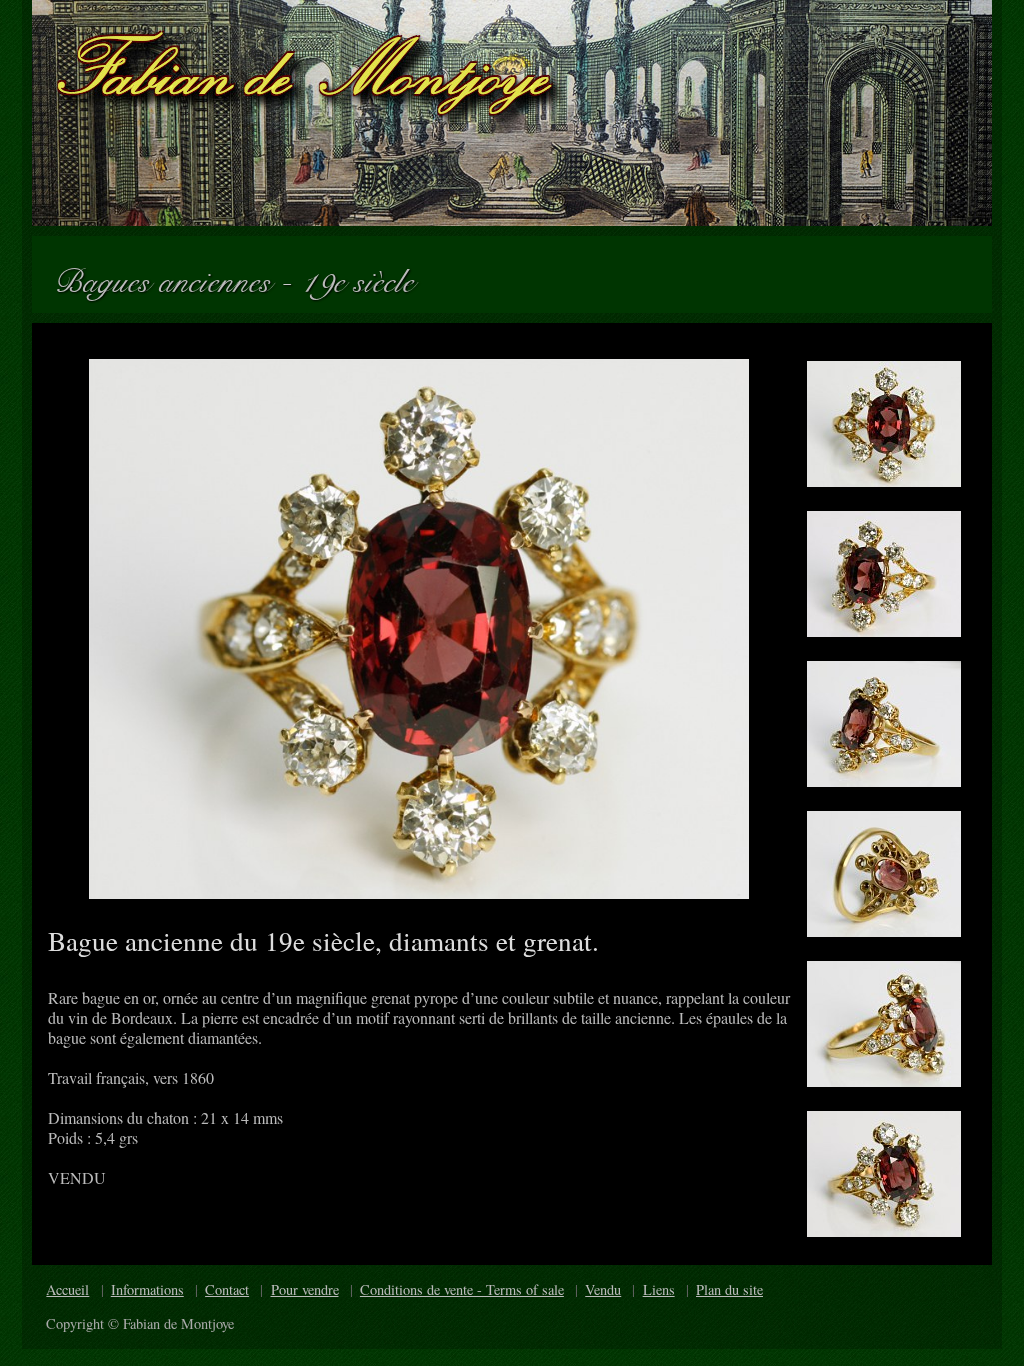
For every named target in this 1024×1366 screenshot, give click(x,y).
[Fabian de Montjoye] (512, 113)
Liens (659, 1289)
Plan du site (729, 1289)
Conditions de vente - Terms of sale (462, 1289)
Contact (227, 1289)
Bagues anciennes (171, 274)
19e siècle (366, 274)
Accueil (67, 1289)
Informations (147, 1289)
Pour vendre (305, 1289)
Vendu (603, 1289)
